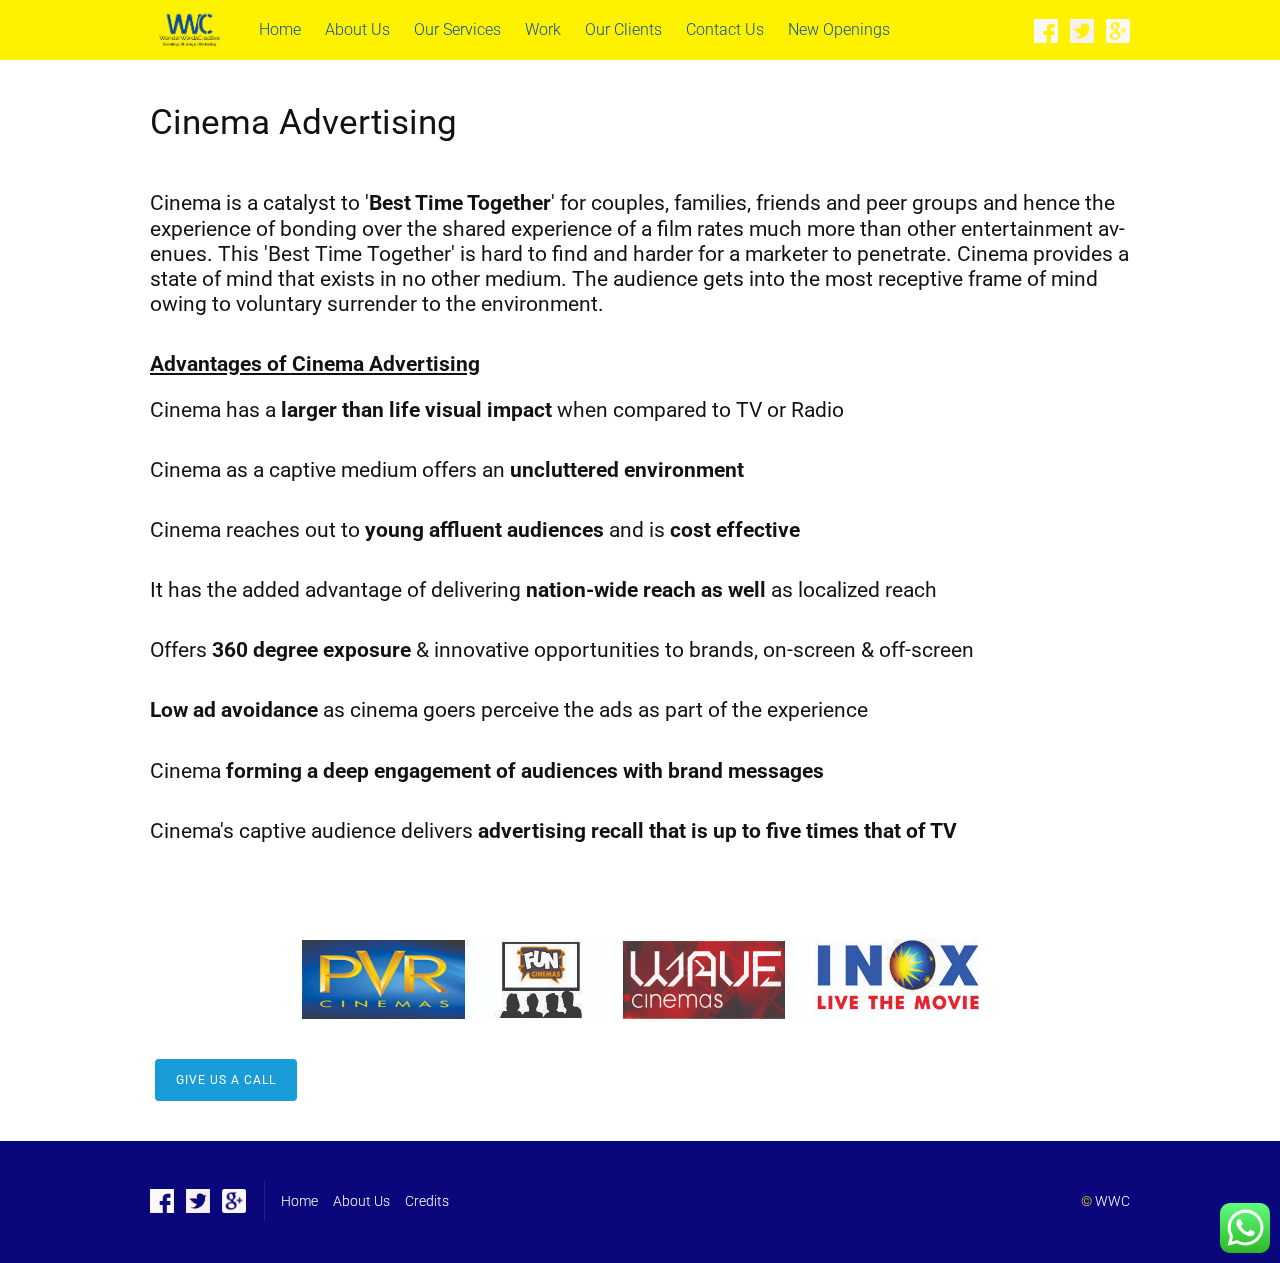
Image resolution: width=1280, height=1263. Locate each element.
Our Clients (623, 29)
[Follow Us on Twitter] (1082, 30)
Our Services (457, 29)
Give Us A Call (226, 1080)
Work (543, 29)
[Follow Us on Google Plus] (1118, 30)
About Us (357, 29)
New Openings (839, 29)
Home (280, 29)
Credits (427, 1201)
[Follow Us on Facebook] (1046, 30)
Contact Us (725, 29)
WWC (1112, 1201)
